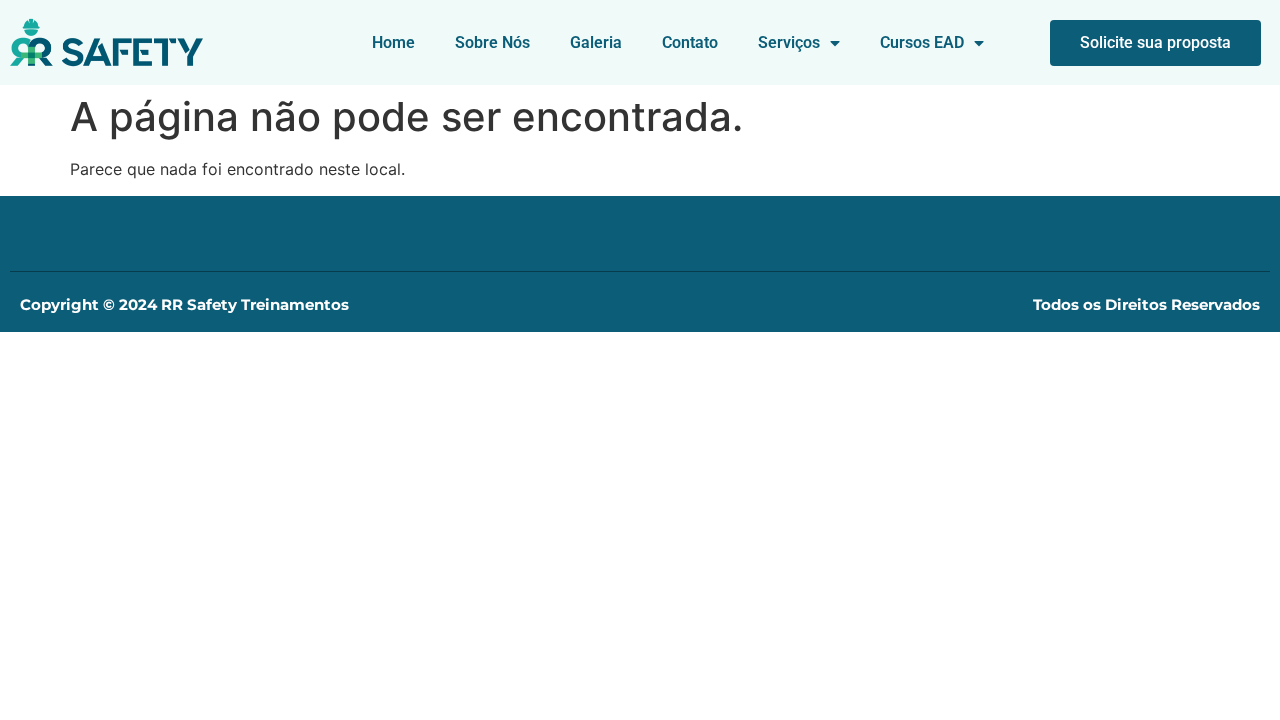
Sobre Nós (492, 42)
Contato (690, 42)
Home (393, 42)
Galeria (596, 42)
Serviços (789, 42)
